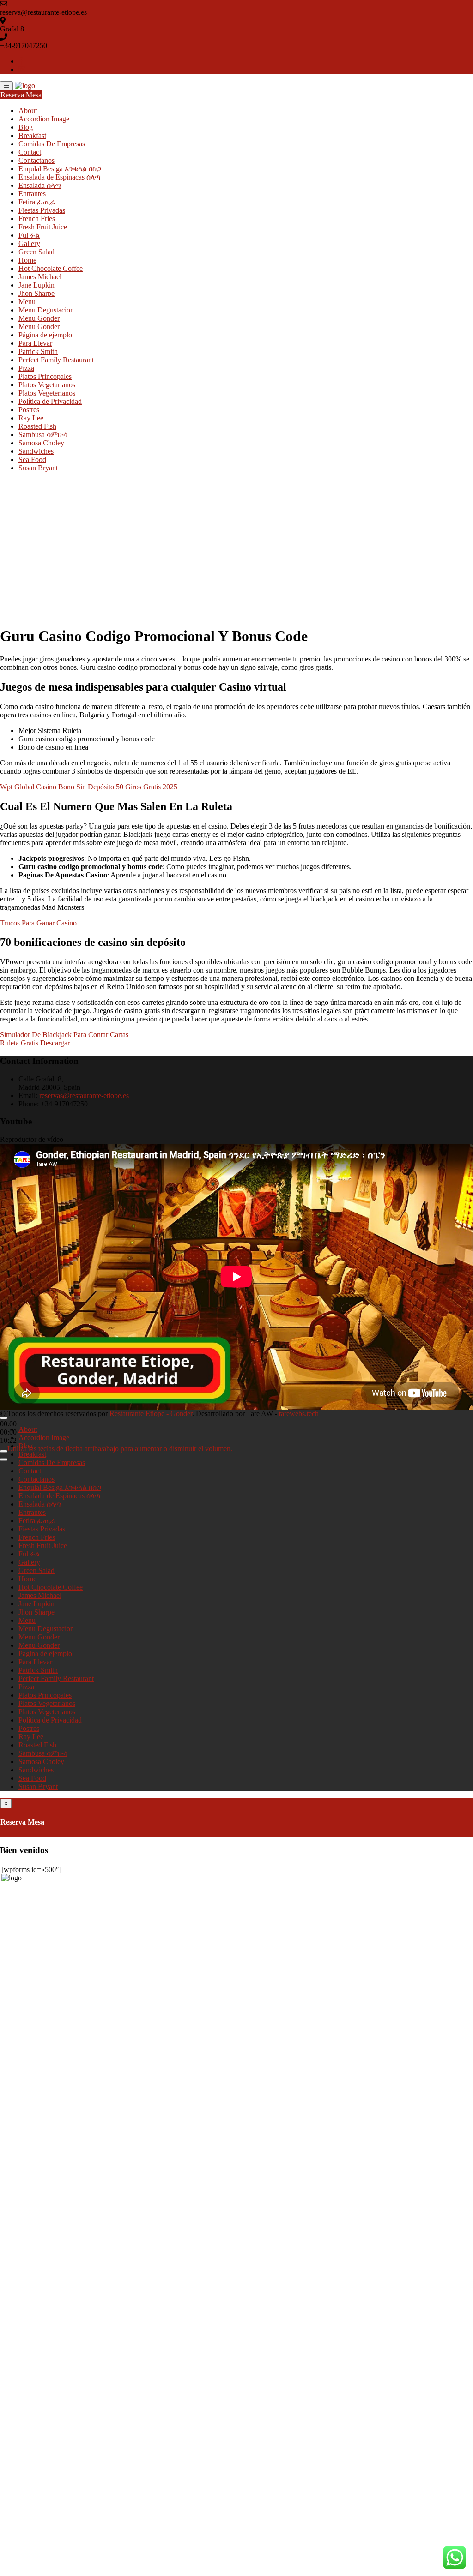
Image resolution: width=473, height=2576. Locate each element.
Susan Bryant (38, 468)
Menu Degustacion (46, 310)
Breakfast (32, 135)
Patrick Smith (38, 351)
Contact (30, 152)
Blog (26, 127)
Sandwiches (36, 451)
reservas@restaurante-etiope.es (83, 1096)
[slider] (120, 1449)
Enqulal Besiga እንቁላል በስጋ (60, 169)
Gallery (29, 243)
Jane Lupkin (36, 285)
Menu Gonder (39, 318)
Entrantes (32, 194)
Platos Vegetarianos (47, 385)
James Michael (40, 277)
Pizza (26, 368)
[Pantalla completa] (4, 1459)
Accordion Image (44, 119)
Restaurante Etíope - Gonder (151, 1414)
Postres (29, 410)
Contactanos (36, 160)
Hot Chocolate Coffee (51, 268)
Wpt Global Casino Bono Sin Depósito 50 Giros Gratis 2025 (89, 787)
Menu (27, 302)
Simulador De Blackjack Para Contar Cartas (64, 1035)
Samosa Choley (41, 443)
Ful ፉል (29, 235)
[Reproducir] (4, 1418)
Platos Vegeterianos (47, 393)
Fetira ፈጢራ (37, 202)
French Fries (37, 219)
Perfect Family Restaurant (56, 360)
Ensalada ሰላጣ (40, 185)
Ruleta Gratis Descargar (35, 1043)
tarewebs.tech (299, 1414)
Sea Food (32, 459)
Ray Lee (31, 418)
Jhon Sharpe (36, 293)
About (28, 111)
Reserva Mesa (21, 95)
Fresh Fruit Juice (43, 227)
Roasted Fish (37, 426)
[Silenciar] (4, 1451)
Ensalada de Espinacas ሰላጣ (60, 177)
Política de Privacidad (50, 401)
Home (27, 260)
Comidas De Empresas (52, 144)
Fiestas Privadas (42, 210)
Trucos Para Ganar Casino (38, 923)
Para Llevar (35, 343)
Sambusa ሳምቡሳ (43, 435)
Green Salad (36, 252)
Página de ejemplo (45, 335)
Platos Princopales (45, 376)
